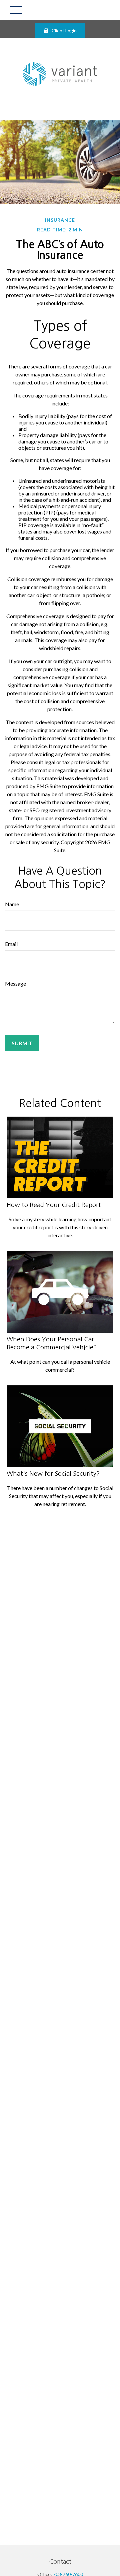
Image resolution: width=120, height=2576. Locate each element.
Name (12, 904)
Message (15, 983)
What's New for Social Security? (53, 1474)
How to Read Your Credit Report (54, 1205)
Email (11, 944)
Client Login (64, 31)
